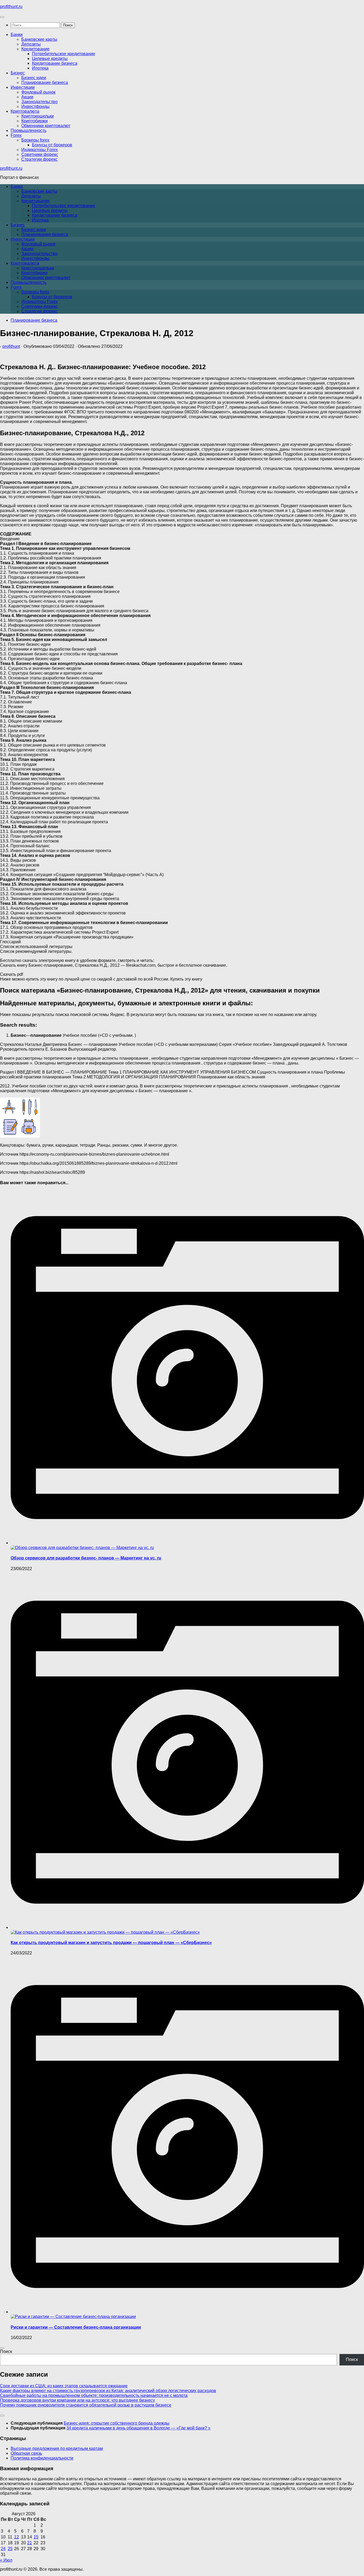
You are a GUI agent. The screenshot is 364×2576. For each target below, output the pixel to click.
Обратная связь (26, 2453)
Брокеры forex (35, 140)
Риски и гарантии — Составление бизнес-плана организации (76, 2327)
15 (36, 2537)
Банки (17, 35)
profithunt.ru (11, 7)
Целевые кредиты (50, 59)
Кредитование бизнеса (55, 63)
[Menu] (2, 17)
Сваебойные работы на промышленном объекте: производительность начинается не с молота (94, 2395)
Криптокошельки (38, 116)
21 (30, 2543)
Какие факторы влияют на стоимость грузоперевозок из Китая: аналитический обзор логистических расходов (108, 2391)
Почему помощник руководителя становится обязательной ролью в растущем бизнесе (86, 2405)
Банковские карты (39, 39)
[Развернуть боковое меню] (2, 2348)
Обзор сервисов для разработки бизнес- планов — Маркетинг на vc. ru (86, 1558)
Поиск (6, 2351)
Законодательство (39, 102)
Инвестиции (23, 87)
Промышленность (29, 130)
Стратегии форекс (39, 159)
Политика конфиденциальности (42, 2458)
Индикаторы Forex (40, 150)
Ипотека (40, 68)
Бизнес (18, 73)
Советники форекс (40, 154)
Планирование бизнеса (45, 82)
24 (3, 2549)
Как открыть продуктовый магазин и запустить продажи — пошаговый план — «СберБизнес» (111, 1943)
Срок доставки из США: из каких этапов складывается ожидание (64, 2386)
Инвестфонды (35, 106)
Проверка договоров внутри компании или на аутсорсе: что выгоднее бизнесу (77, 2400)
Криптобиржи (35, 121)
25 (10, 2549)
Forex (16, 135)
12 (17, 2537)
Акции (27, 97)
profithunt (11, 346)
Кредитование (35, 49)
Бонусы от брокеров (52, 145)
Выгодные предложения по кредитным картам (57, 2448)
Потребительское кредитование (64, 54)
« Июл (6, 2560)
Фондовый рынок (38, 92)
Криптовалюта (25, 111)
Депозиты (31, 44)
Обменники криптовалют (46, 126)
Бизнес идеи (34, 78)
